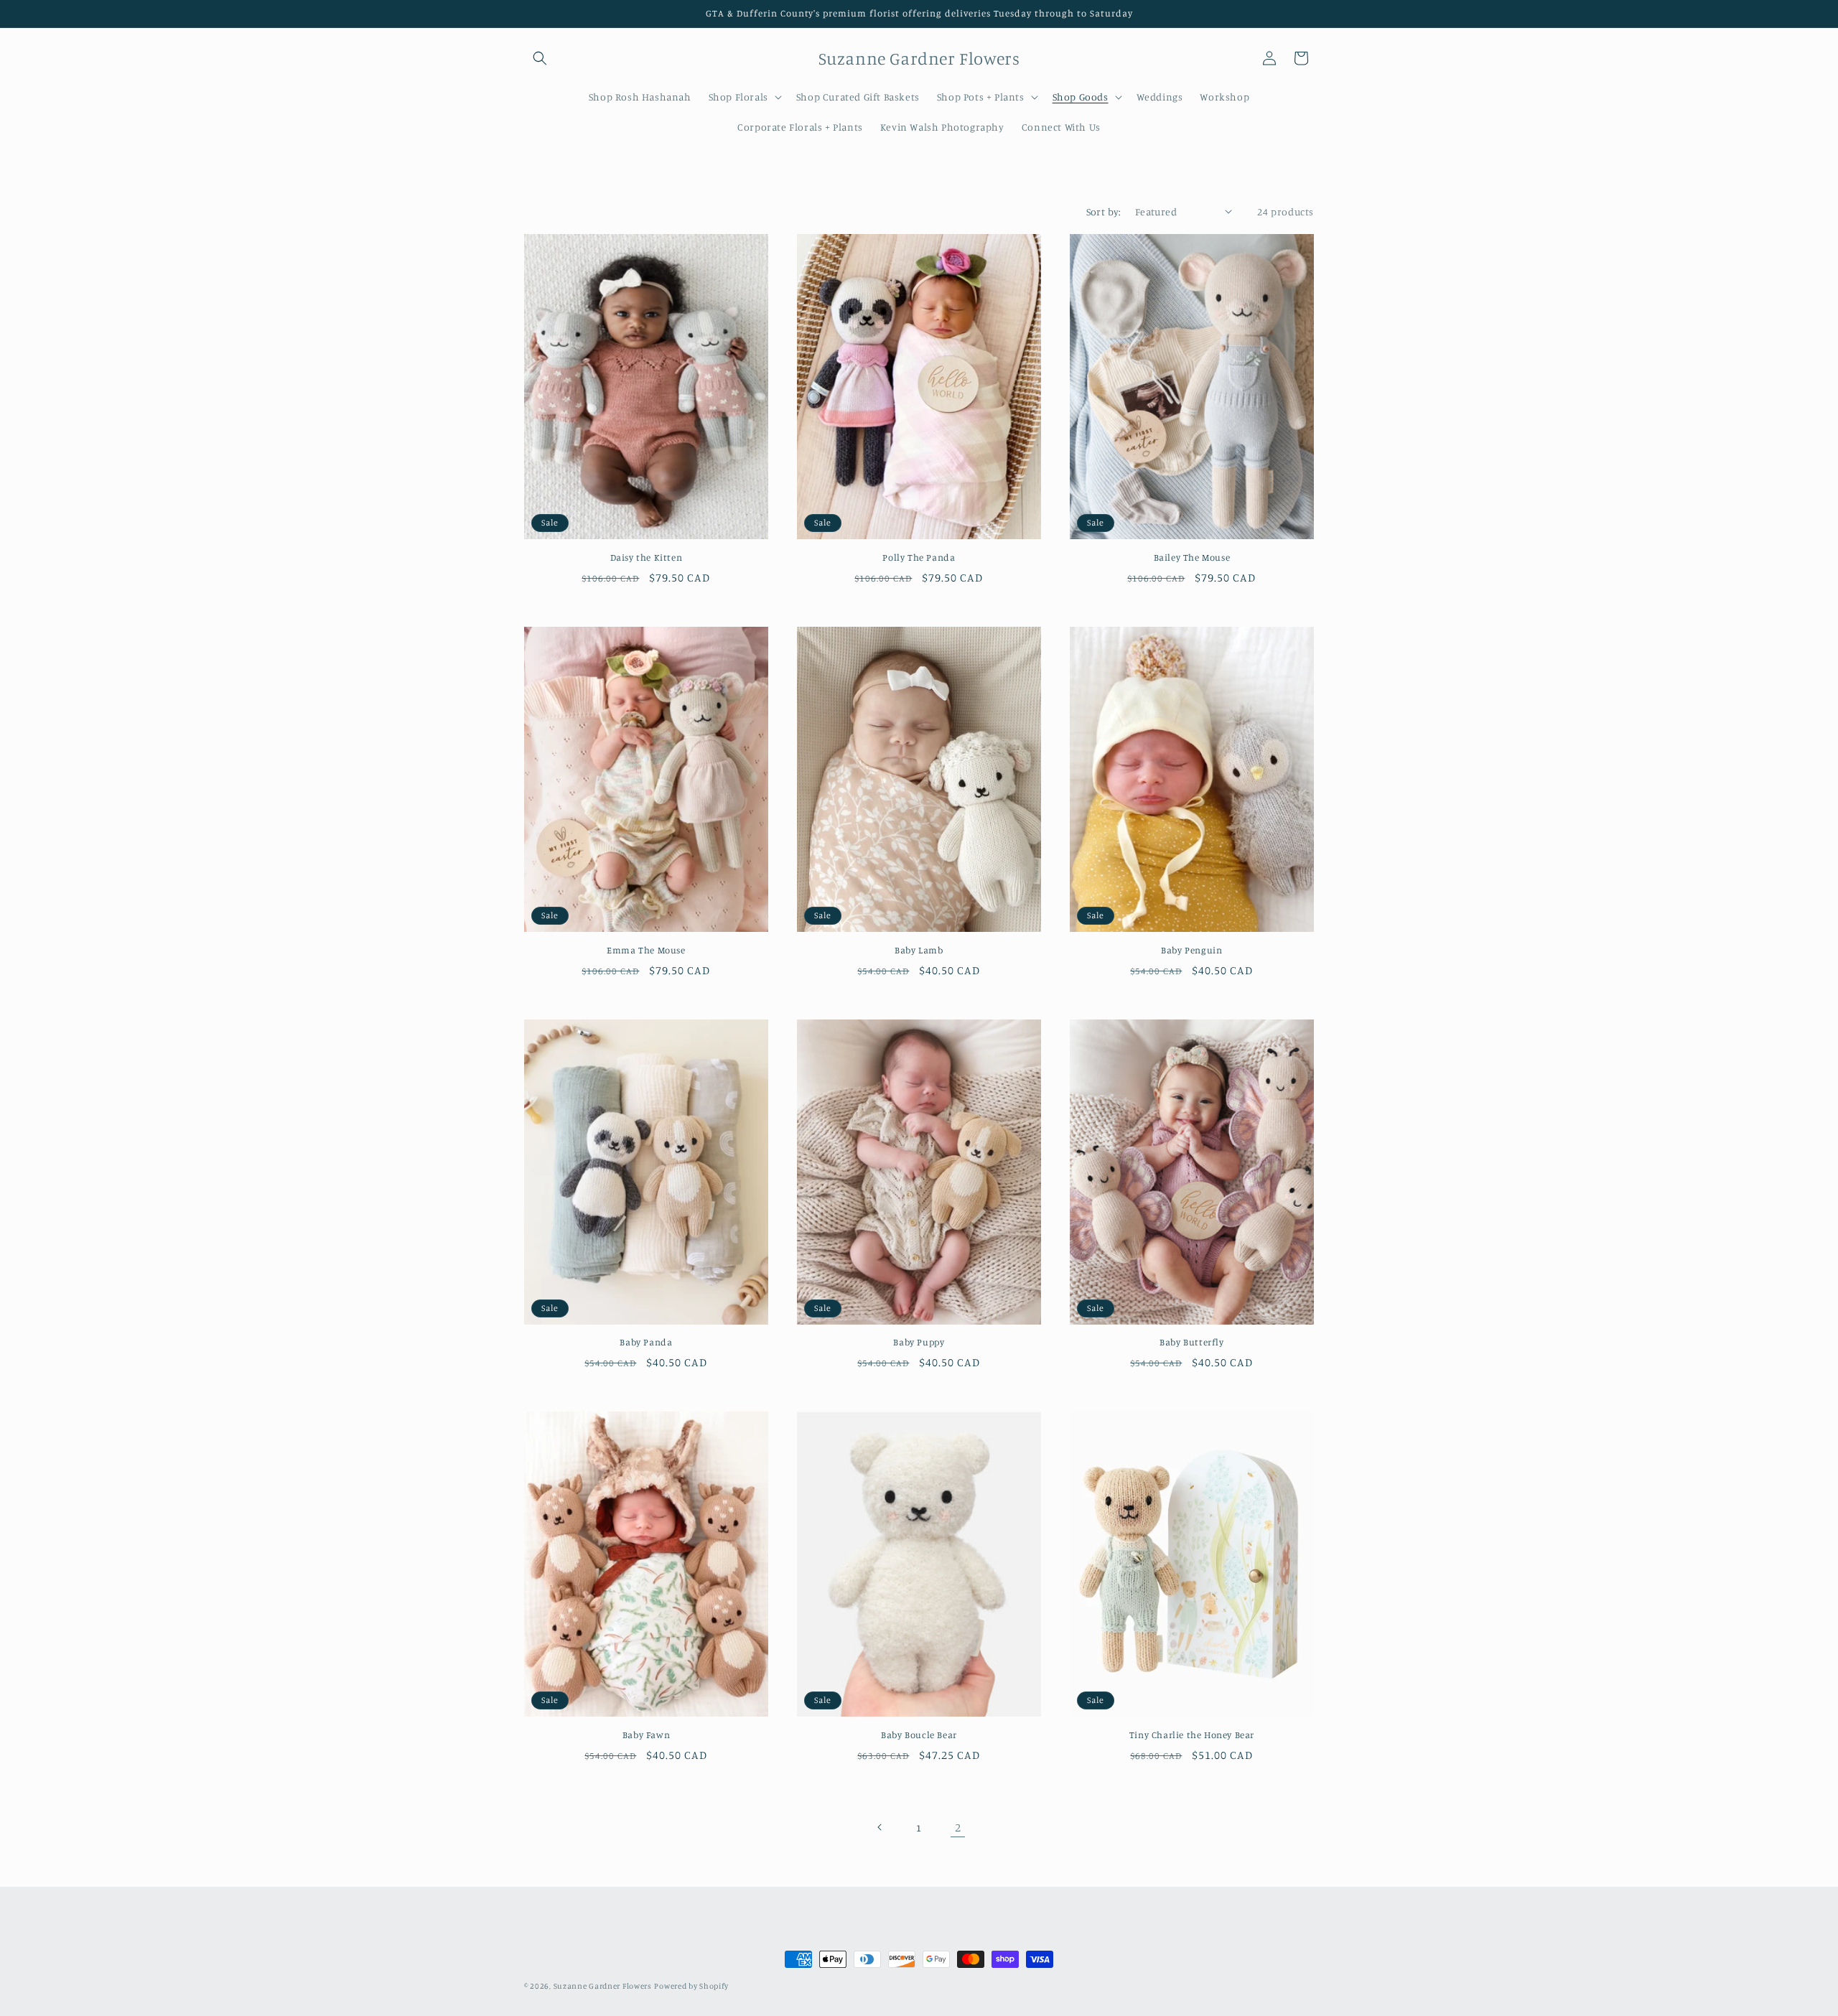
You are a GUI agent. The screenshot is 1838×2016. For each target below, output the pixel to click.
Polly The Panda (919, 557)
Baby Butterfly (1191, 1342)
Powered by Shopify (691, 1986)
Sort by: (1104, 211)
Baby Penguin (1191, 950)
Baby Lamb (919, 950)
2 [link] (958, 1827)
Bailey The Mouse (1192, 557)
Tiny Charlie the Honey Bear (1192, 1735)
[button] (540, 58)
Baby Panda (646, 1342)
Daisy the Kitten (647, 557)
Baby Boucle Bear (919, 1735)
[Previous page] (880, 1827)
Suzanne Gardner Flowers (603, 1986)
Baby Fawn (646, 1735)
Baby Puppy (919, 1342)
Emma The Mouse (646, 950)
